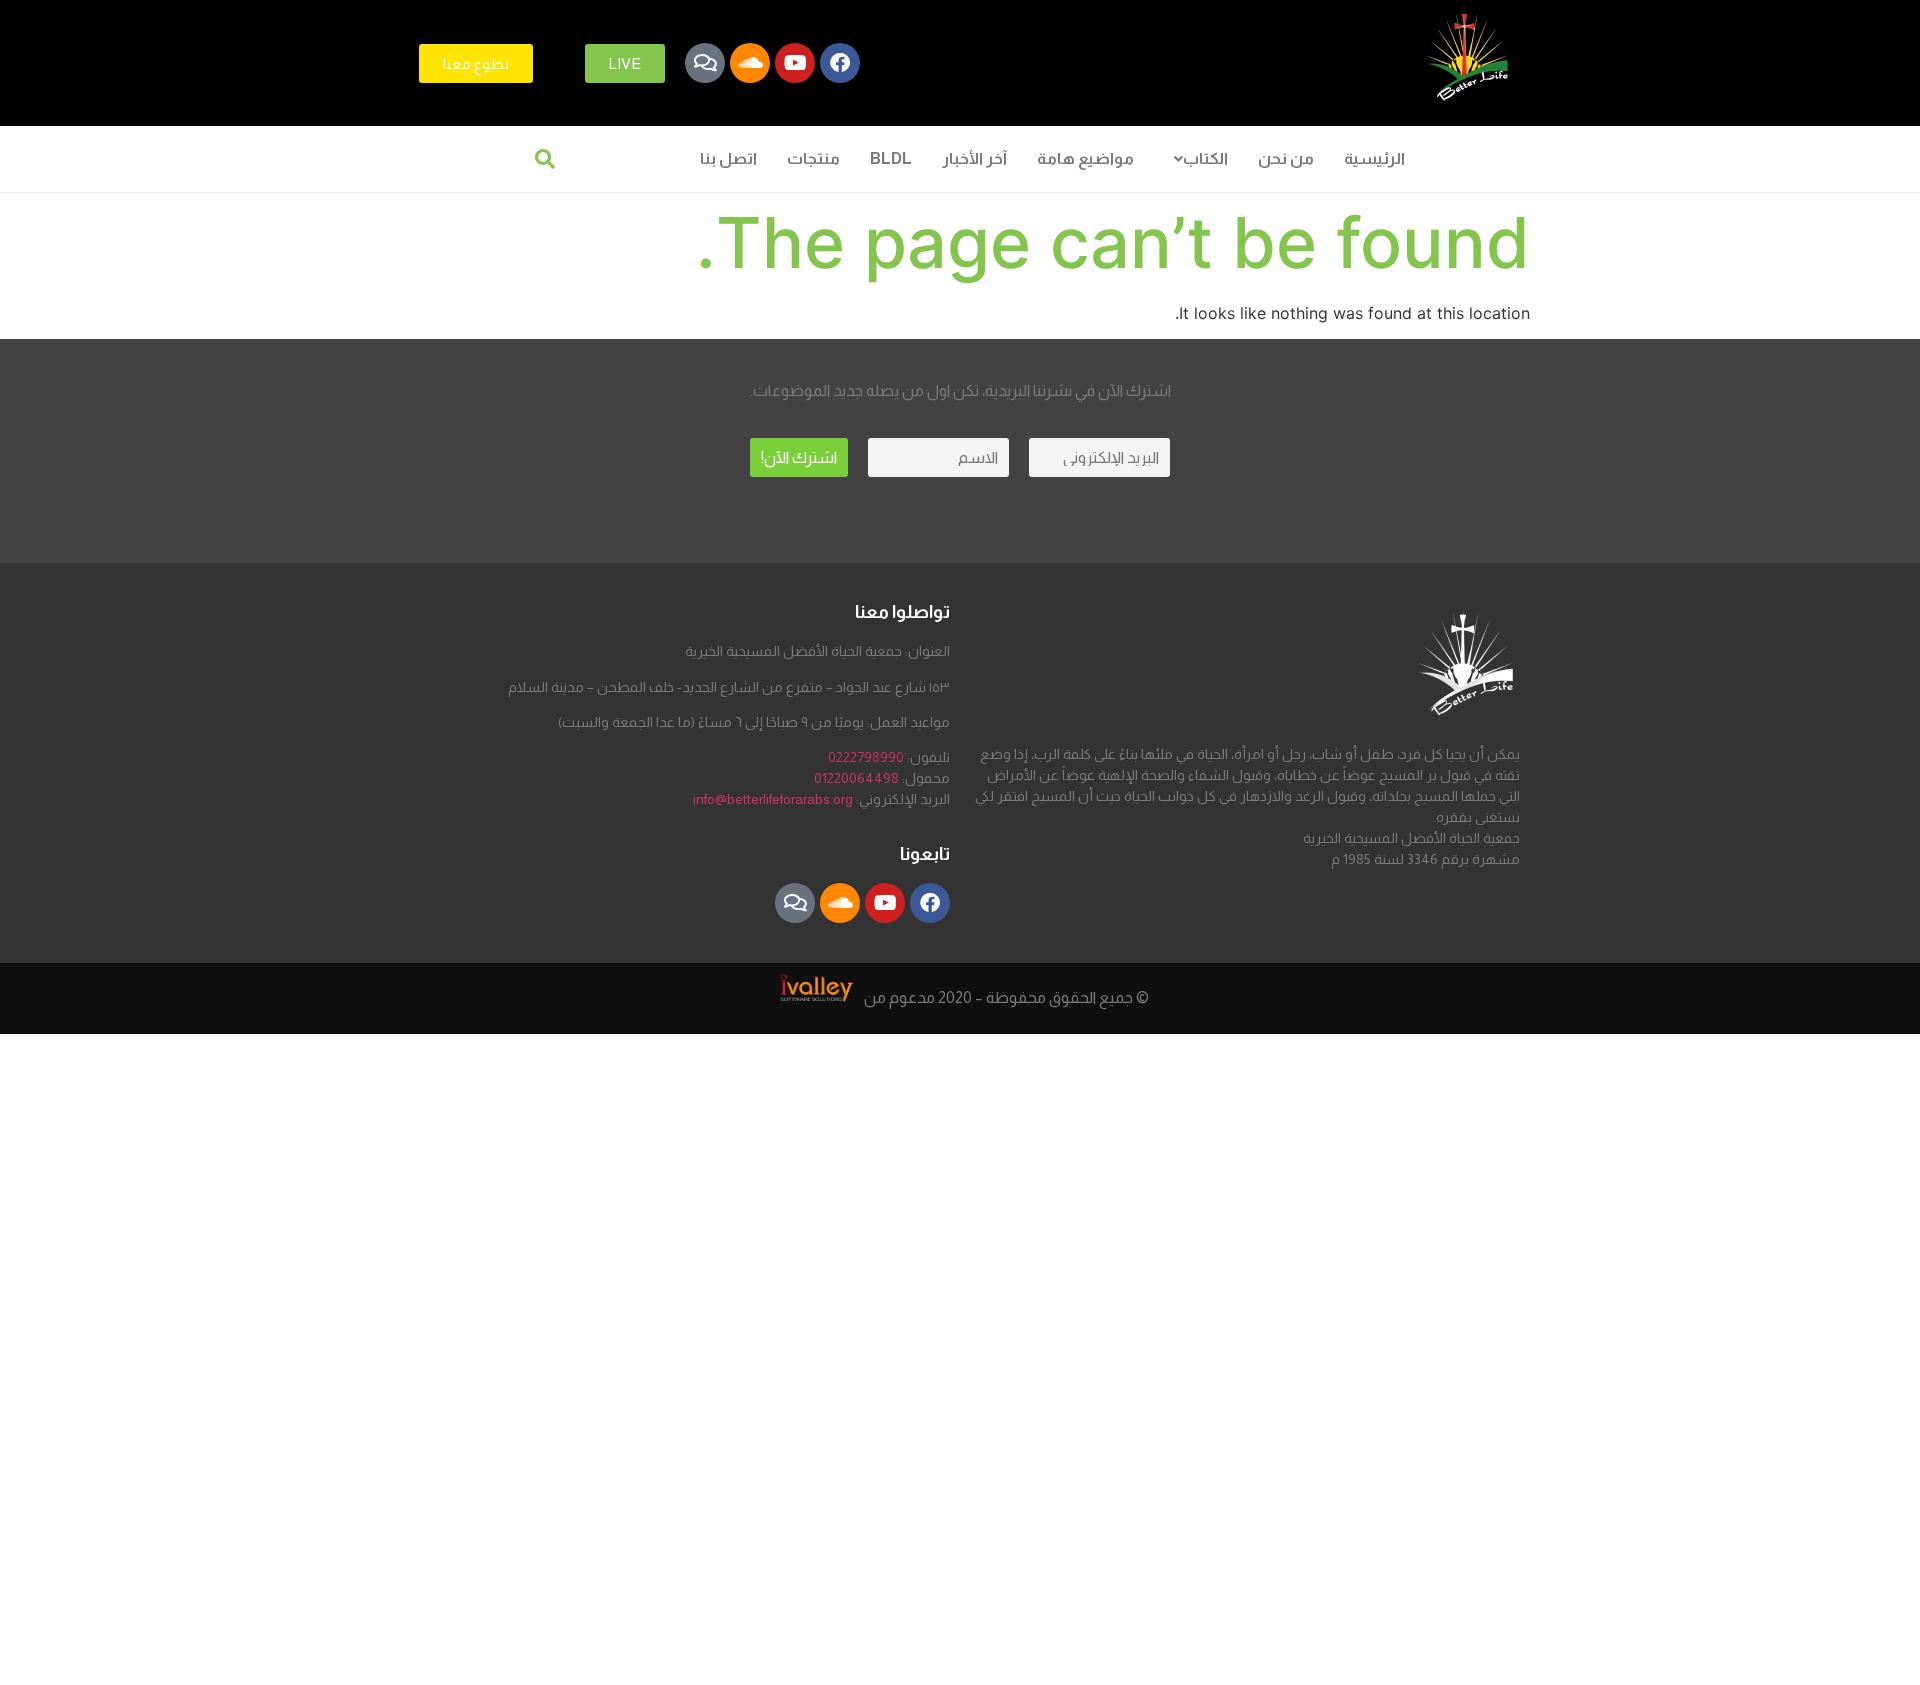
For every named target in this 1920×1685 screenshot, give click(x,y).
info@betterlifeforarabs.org (773, 799)
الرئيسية (1374, 158)
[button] (1196, 159)
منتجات (813, 158)
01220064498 (856, 778)
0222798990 (866, 757)
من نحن (1286, 158)
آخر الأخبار (974, 158)
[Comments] (705, 63)
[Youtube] (795, 63)
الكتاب (1205, 158)
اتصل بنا (728, 158)
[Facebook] (840, 63)
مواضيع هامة (1085, 158)
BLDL (891, 158)
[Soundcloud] (750, 63)
